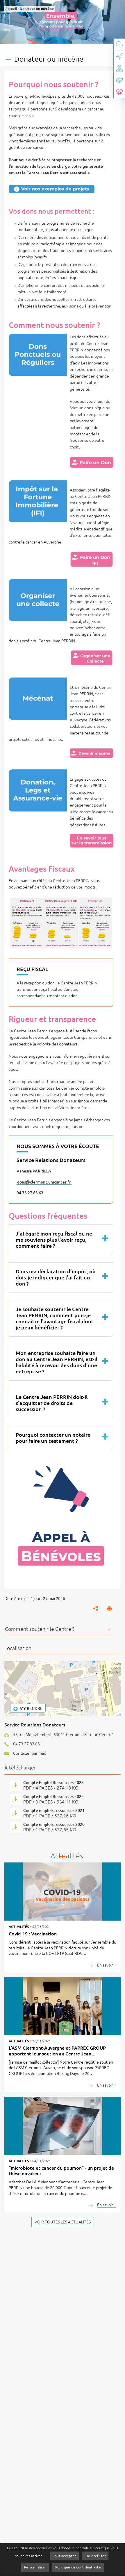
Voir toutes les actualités (63, 2222)
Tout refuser (95, 2556)
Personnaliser (35, 2567)
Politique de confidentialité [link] (78, 2567)
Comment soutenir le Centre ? (40, 1629)
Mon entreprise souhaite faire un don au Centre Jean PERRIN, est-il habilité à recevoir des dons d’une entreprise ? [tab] (57, 1362)
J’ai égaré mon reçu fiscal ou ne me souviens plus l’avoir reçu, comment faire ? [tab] (54, 1240)
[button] (110, 1608)
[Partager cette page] (96, 1608)
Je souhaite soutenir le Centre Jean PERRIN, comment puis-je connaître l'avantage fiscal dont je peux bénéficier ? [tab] (55, 1318)
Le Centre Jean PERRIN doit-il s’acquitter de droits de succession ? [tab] (52, 1403)
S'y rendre (31, 1708)
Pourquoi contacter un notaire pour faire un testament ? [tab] (53, 1438)
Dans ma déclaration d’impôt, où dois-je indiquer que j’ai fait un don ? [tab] (56, 1277)
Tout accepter (64, 2556)
